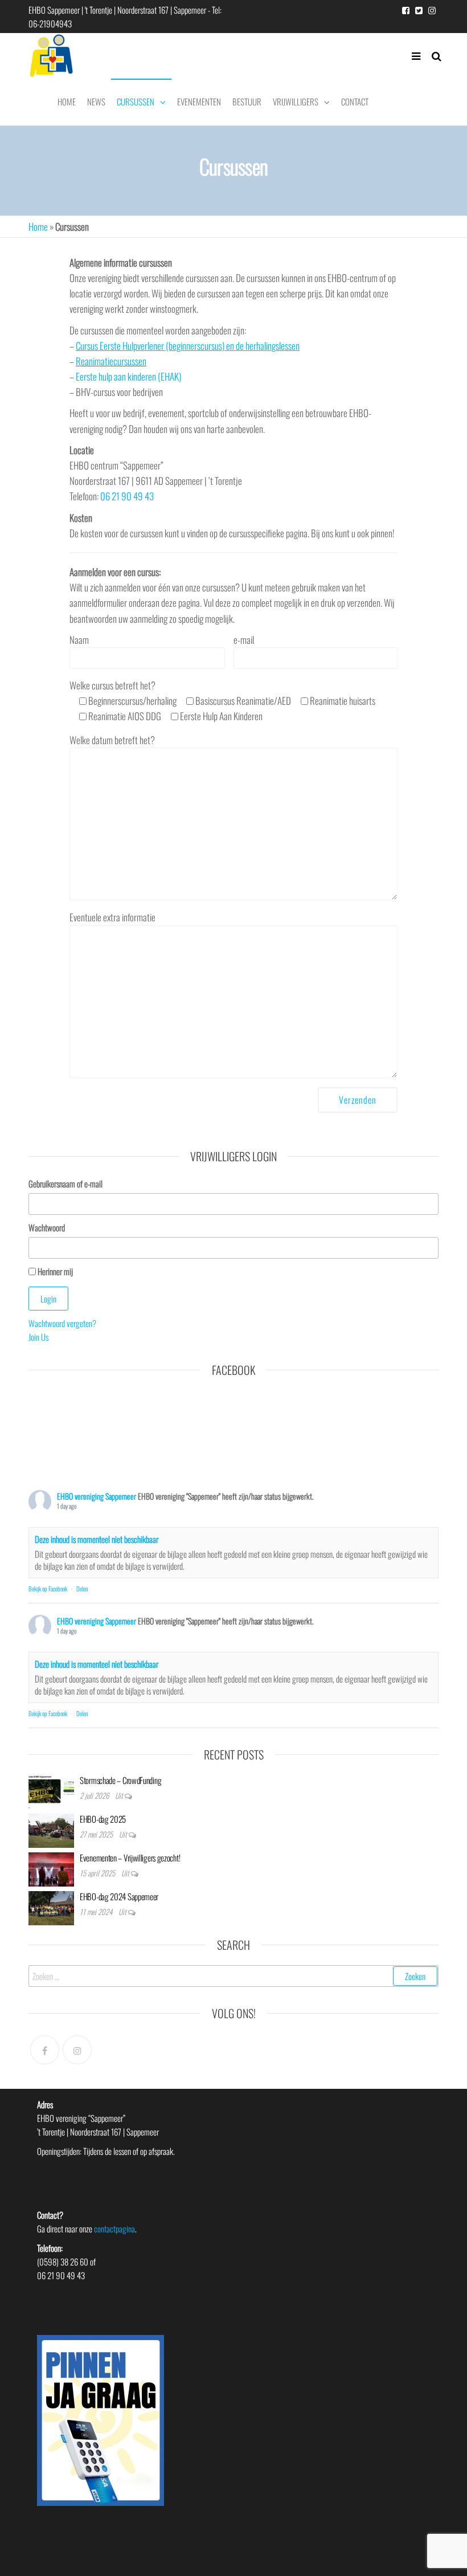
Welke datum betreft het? (112, 740)
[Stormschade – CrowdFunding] (51, 1790)
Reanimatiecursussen (111, 361)
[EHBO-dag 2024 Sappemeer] (51, 1907)
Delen (82, 1589)
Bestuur (247, 101)
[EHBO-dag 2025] (51, 1829)
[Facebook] (45, 2050)
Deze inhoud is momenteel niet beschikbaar (97, 1539)
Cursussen (136, 101)
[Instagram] (77, 2050)
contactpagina (114, 2228)
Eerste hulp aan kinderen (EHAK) (128, 376)
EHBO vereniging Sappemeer (97, 1496)
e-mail (244, 640)
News (96, 101)
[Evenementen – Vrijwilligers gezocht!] (51, 1868)
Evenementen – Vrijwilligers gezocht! (130, 1858)
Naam (79, 640)
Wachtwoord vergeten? (62, 1323)
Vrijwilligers (296, 101)
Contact (355, 101)
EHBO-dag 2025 (103, 1819)
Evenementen (199, 101)
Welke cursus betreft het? (222, 701)
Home (67, 101)
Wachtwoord (47, 1227)
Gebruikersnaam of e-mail (65, 1183)
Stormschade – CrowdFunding (120, 1780)
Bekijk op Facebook (48, 1589)
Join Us (38, 1337)
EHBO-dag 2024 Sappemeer (119, 1896)
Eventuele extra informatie (112, 917)
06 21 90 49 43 (127, 496)
